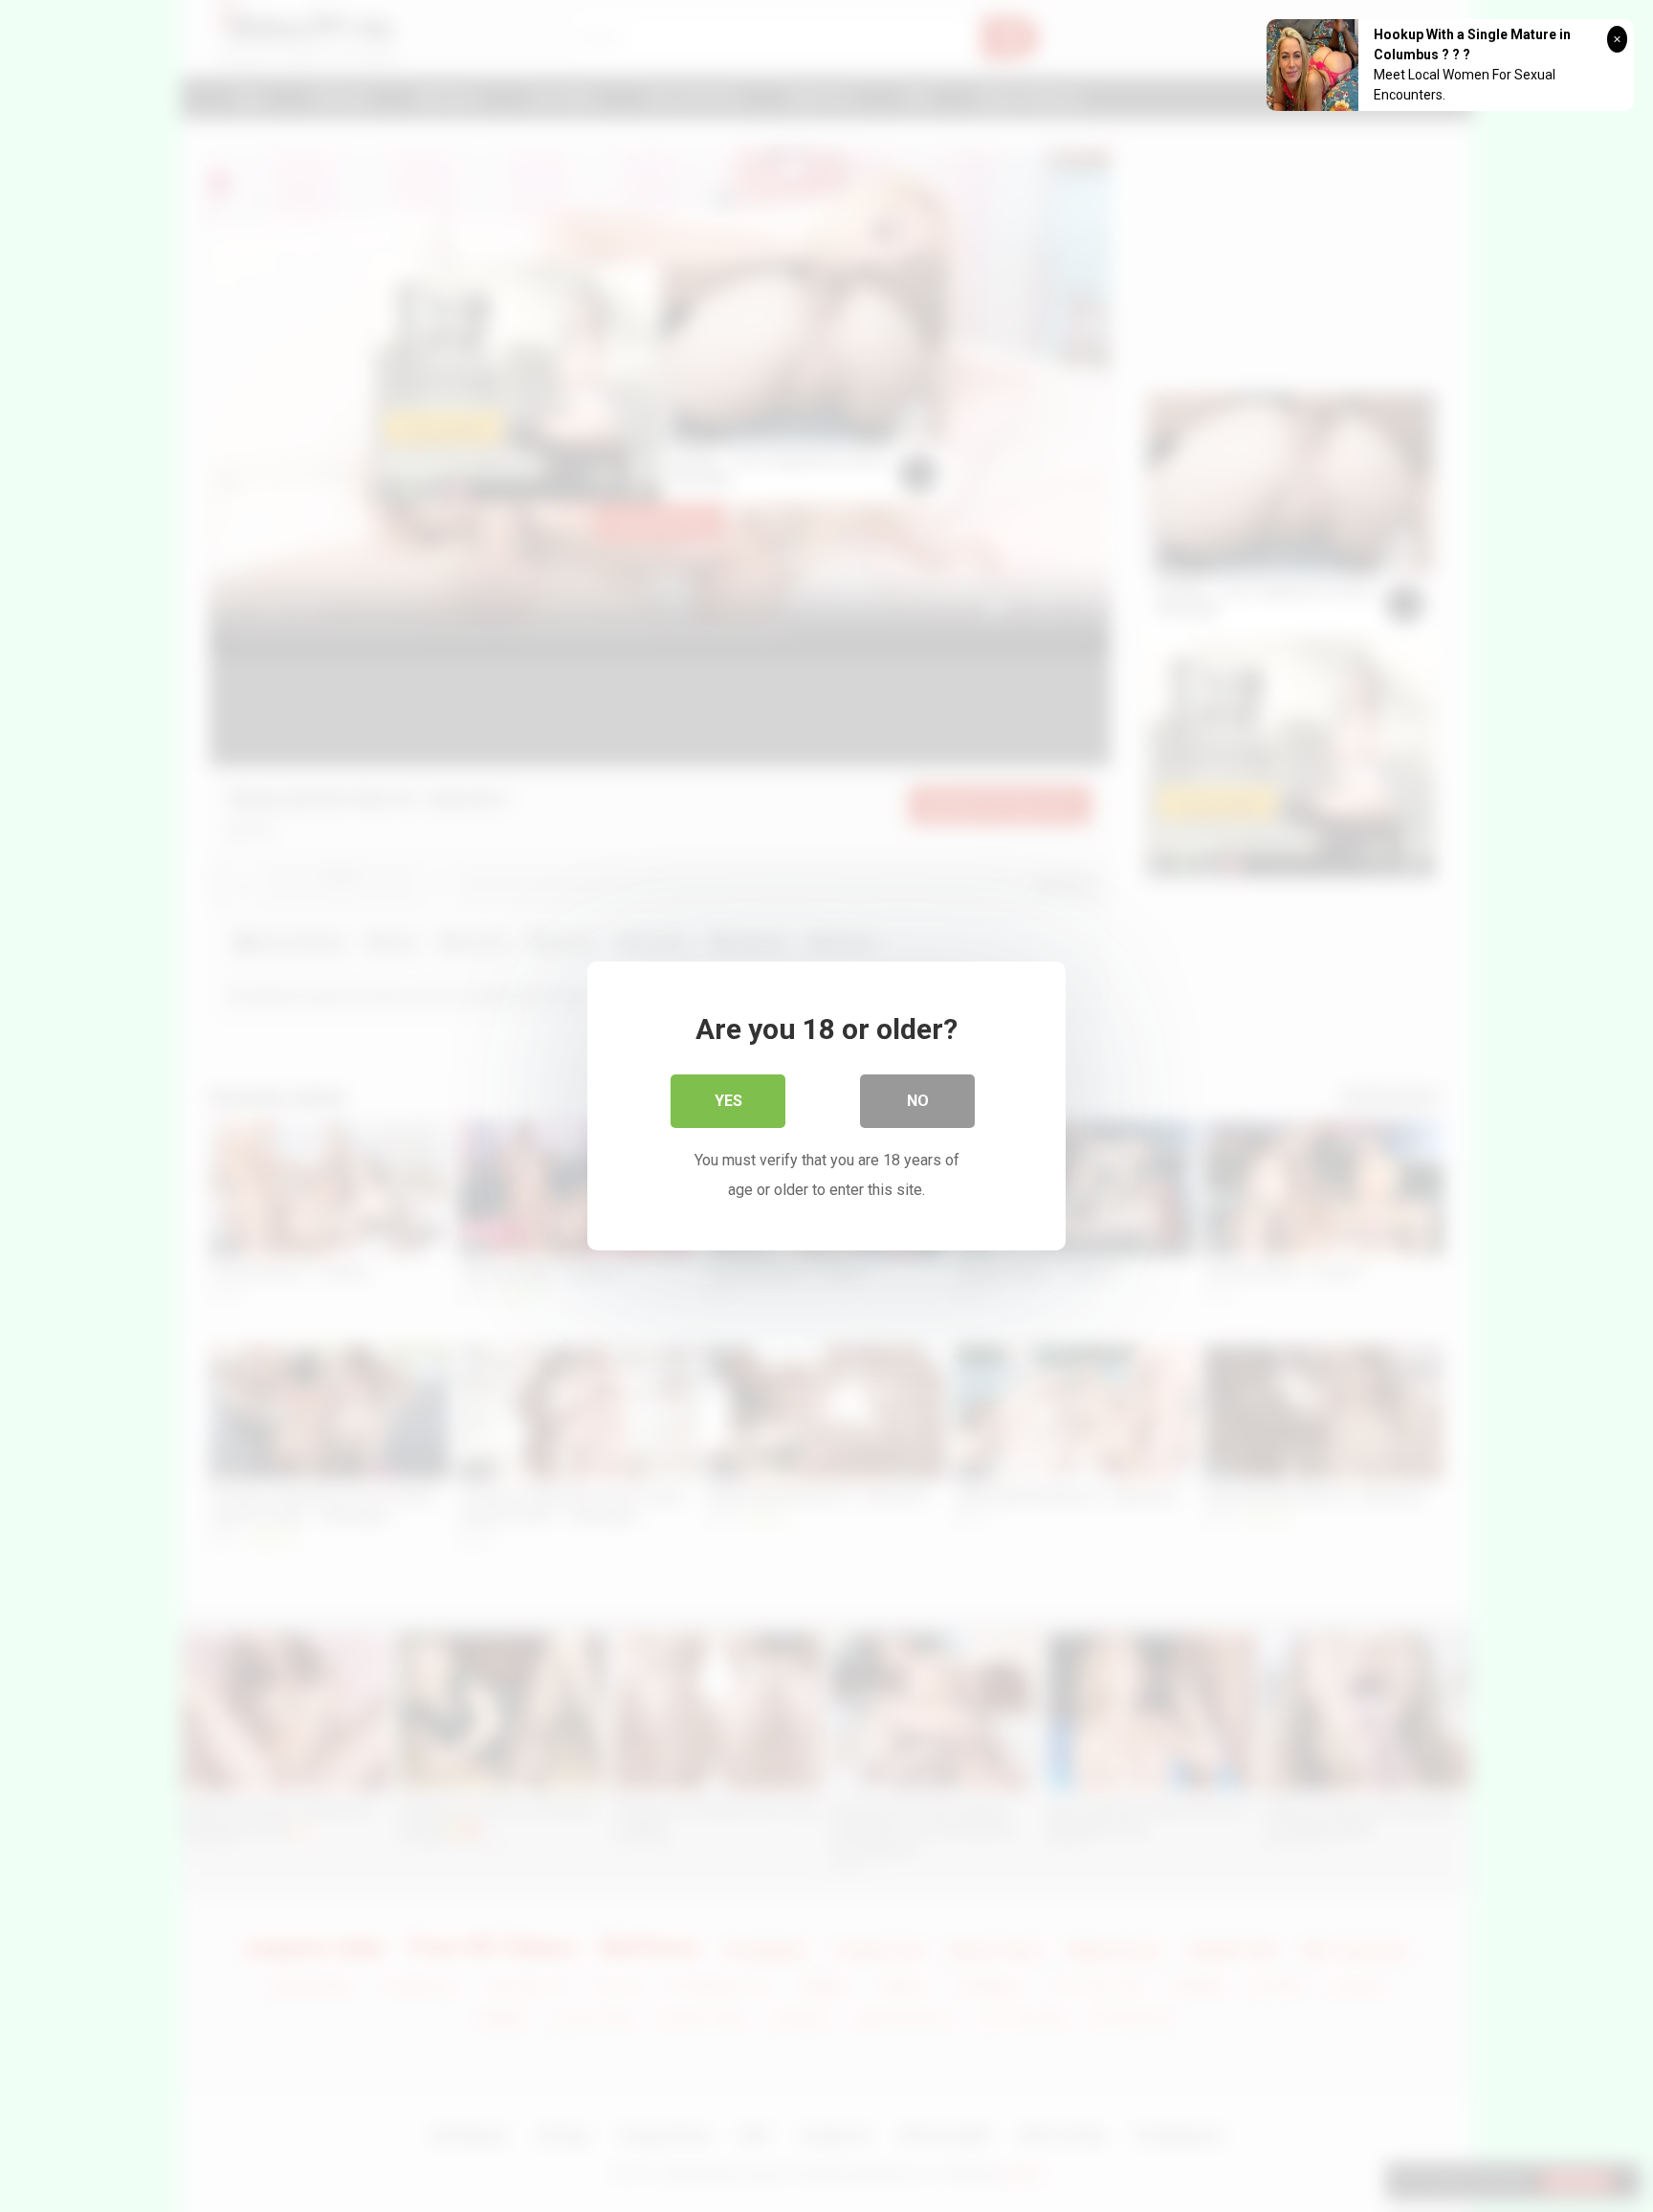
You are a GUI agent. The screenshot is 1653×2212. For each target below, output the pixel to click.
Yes (728, 1101)
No (918, 1101)
